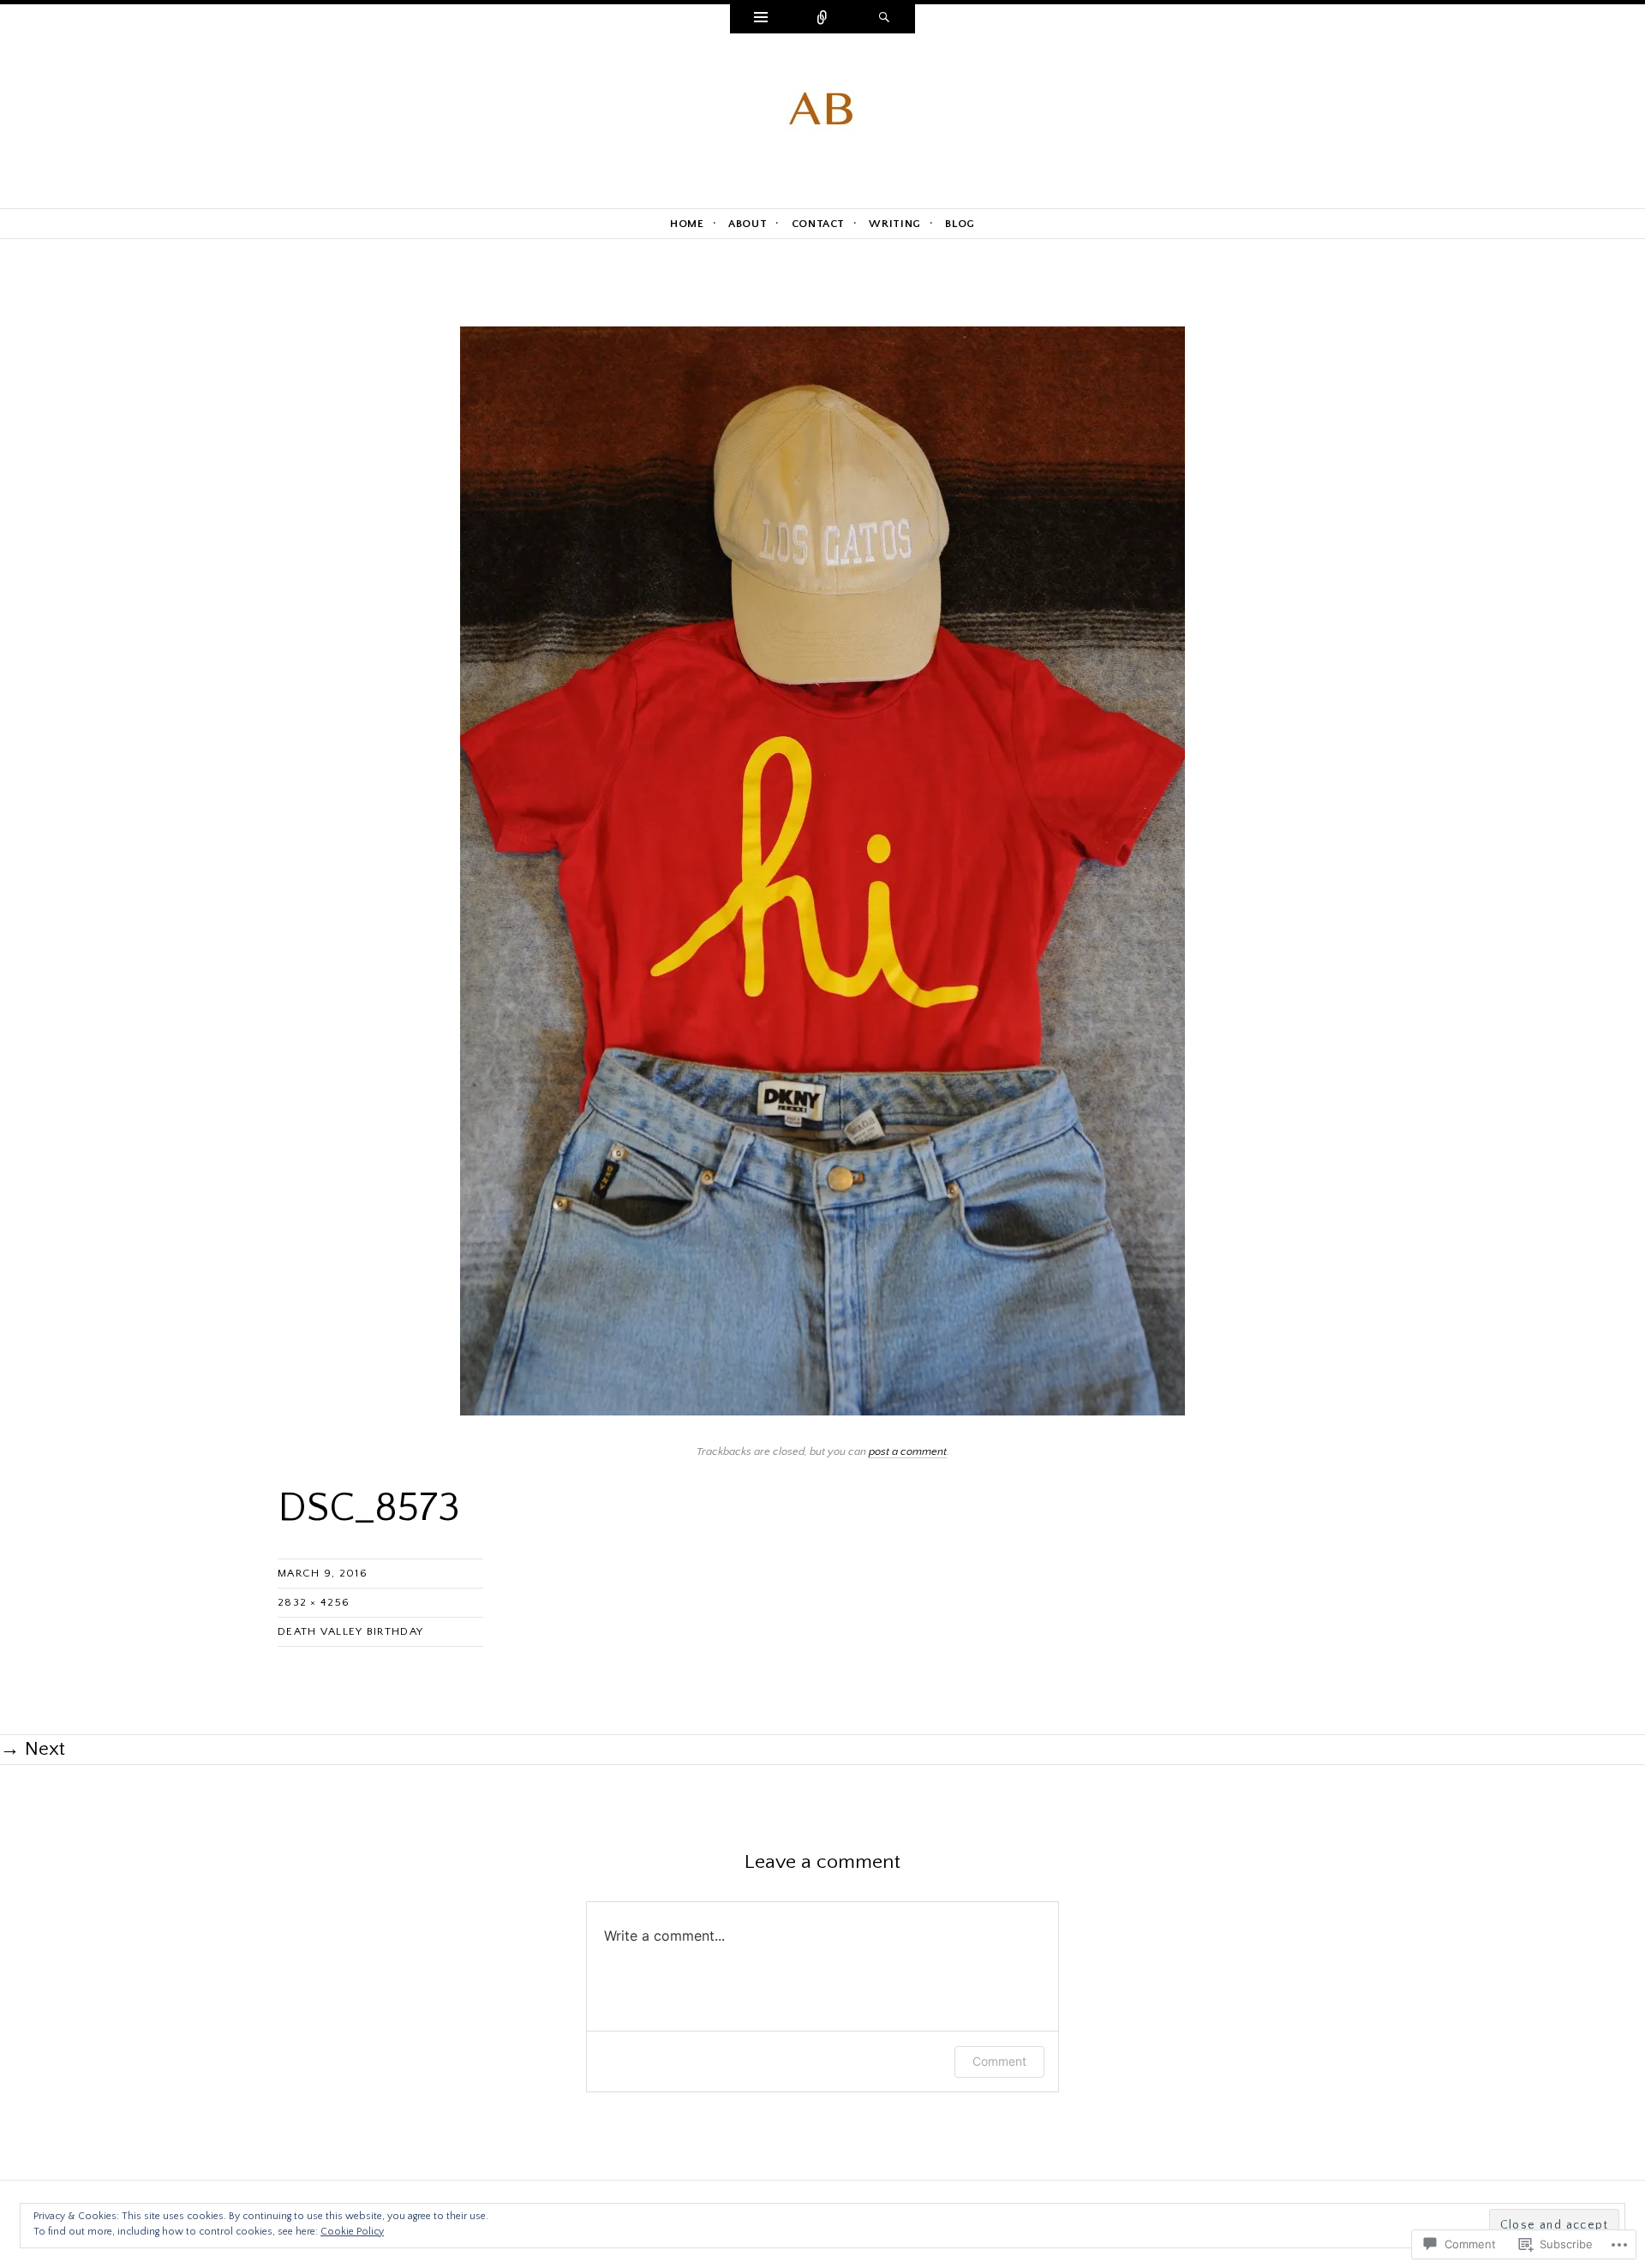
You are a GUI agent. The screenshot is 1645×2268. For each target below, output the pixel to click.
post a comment (908, 1451)
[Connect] (822, 19)
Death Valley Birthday (350, 1631)
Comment (999, 2061)
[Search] (884, 19)
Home (687, 224)
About (748, 224)
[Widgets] (761, 19)
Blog (960, 224)
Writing (895, 224)
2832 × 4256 (314, 1602)
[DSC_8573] (822, 870)
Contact (819, 224)
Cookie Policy (352, 2232)
